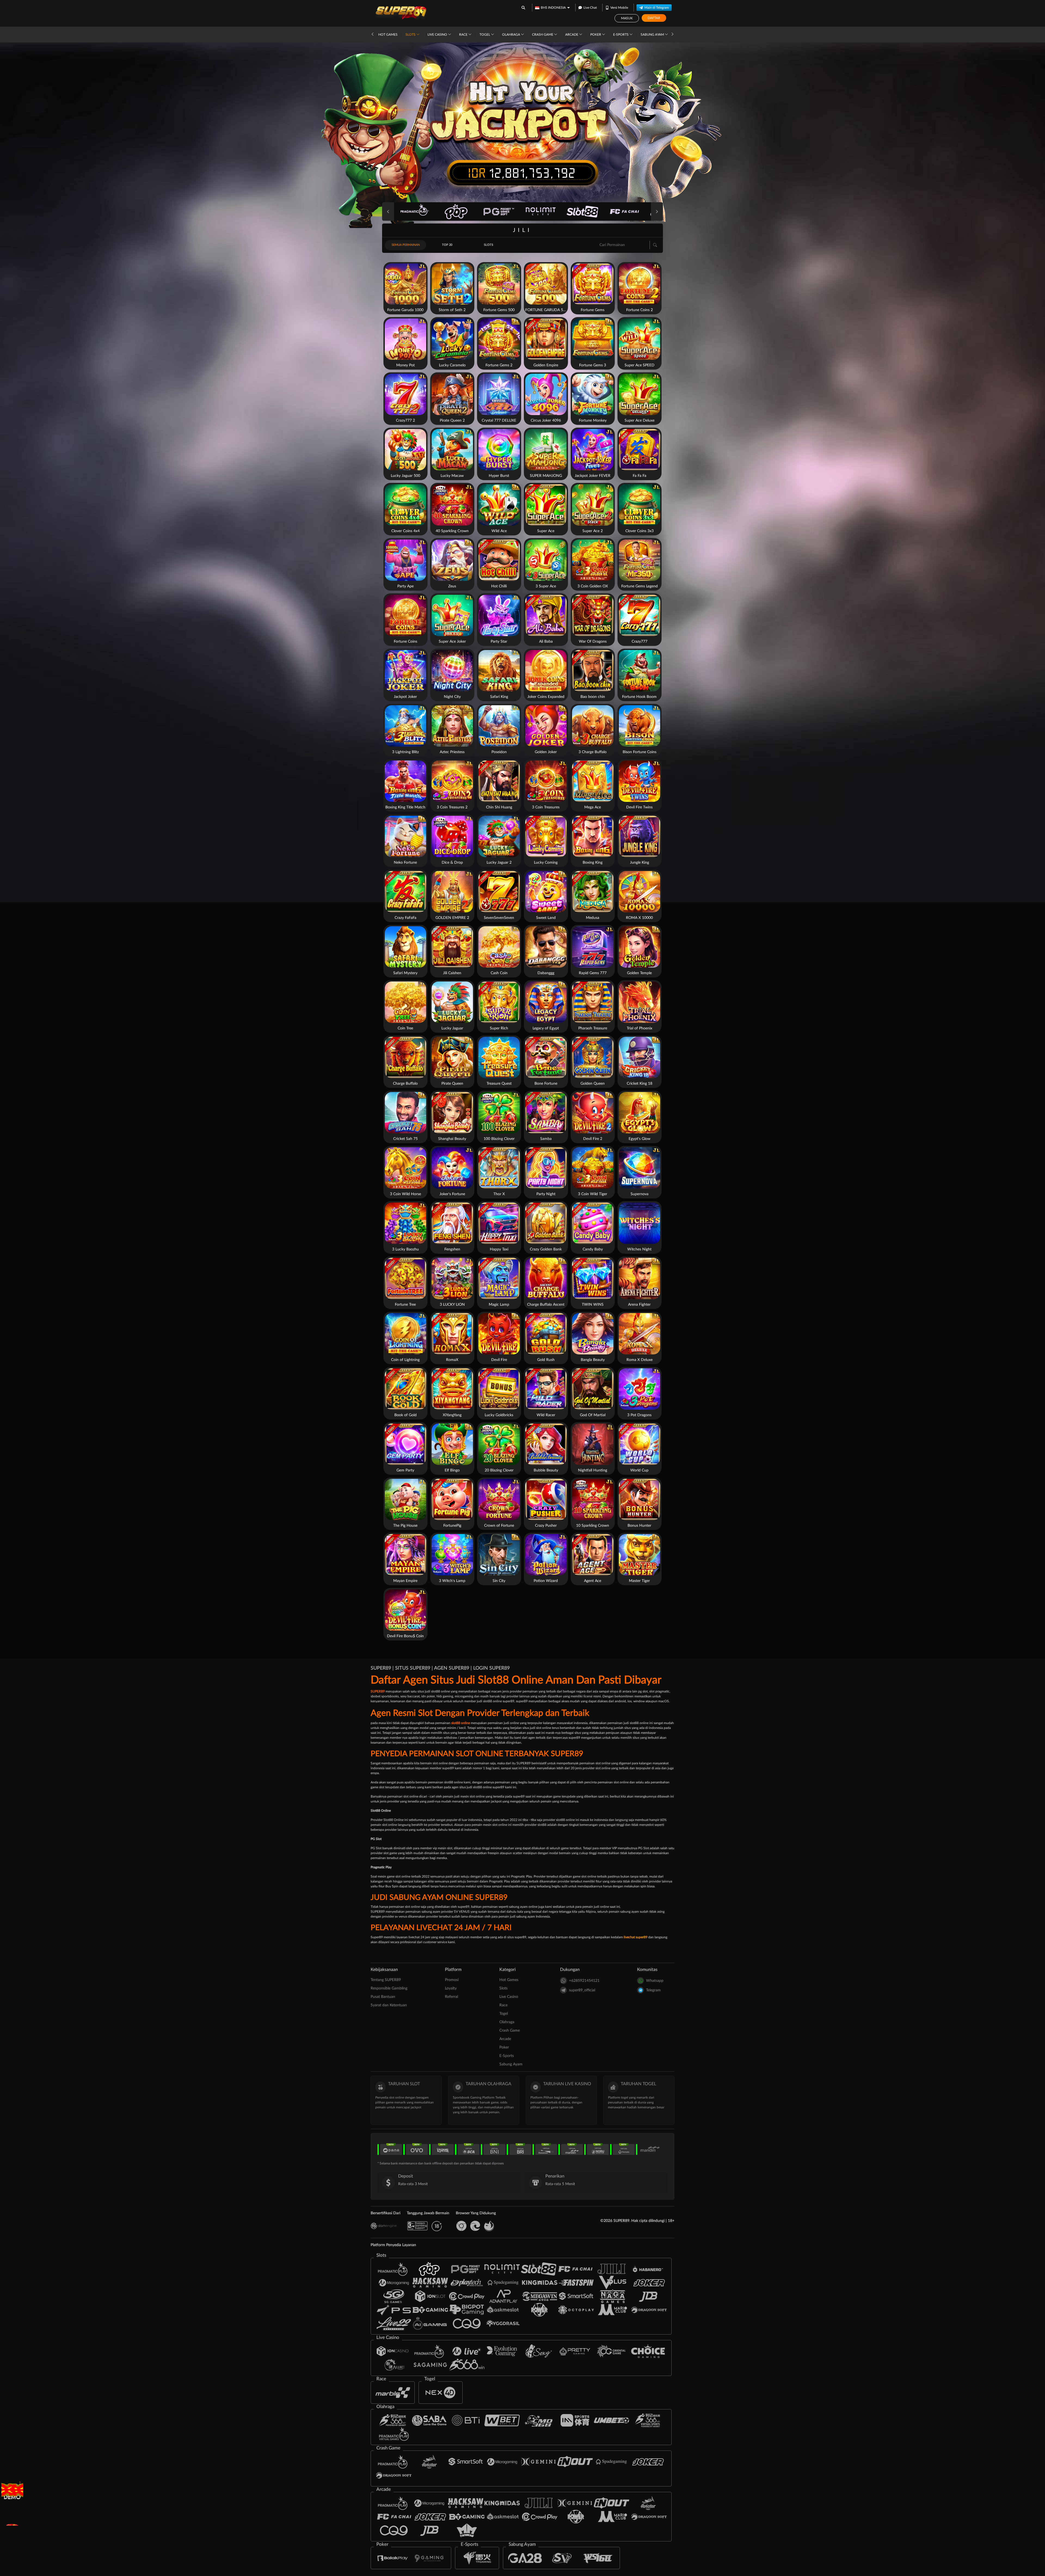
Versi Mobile (619, 8)
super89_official (582, 1990)
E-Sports (621, 35)
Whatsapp (655, 1981)
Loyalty (451, 1988)
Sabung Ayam (653, 35)
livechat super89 (636, 1937)
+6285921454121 (584, 1981)
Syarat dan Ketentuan (389, 2005)
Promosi (452, 1980)
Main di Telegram (657, 8)
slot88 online (461, 1723)
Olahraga (511, 35)
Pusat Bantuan (383, 1997)
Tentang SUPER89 (386, 1980)
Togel (485, 35)
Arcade (572, 35)
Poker (596, 35)
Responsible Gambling (389, 1988)
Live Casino (438, 35)
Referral (451, 1997)
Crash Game (543, 35)
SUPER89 (378, 1691)
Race (464, 35)
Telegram (653, 1990)
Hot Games (388, 35)
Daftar (654, 18)
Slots (411, 35)
